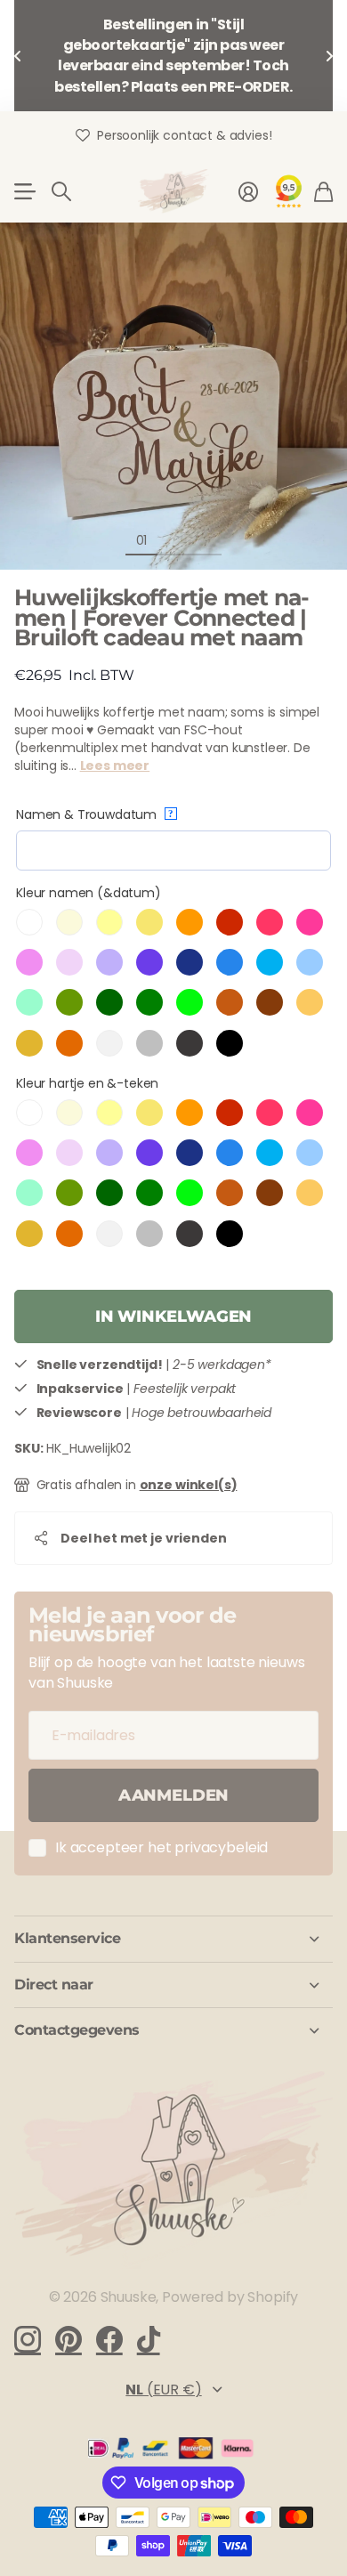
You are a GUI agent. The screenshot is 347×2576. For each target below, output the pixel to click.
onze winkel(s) (189, 1485)
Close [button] (173, 1939)
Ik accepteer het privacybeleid (161, 1847)
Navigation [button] (24, 191)
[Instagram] (28, 2339)
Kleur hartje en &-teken (87, 1083)
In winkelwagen (173, 1316)
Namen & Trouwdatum (95, 814)
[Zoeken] (61, 191)
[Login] (248, 191)
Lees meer (115, 766)
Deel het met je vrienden (144, 1538)
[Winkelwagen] (323, 191)
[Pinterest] (69, 2339)
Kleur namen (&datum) (89, 893)
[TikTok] (149, 2339)
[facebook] (109, 2339)
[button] (18, 56)
